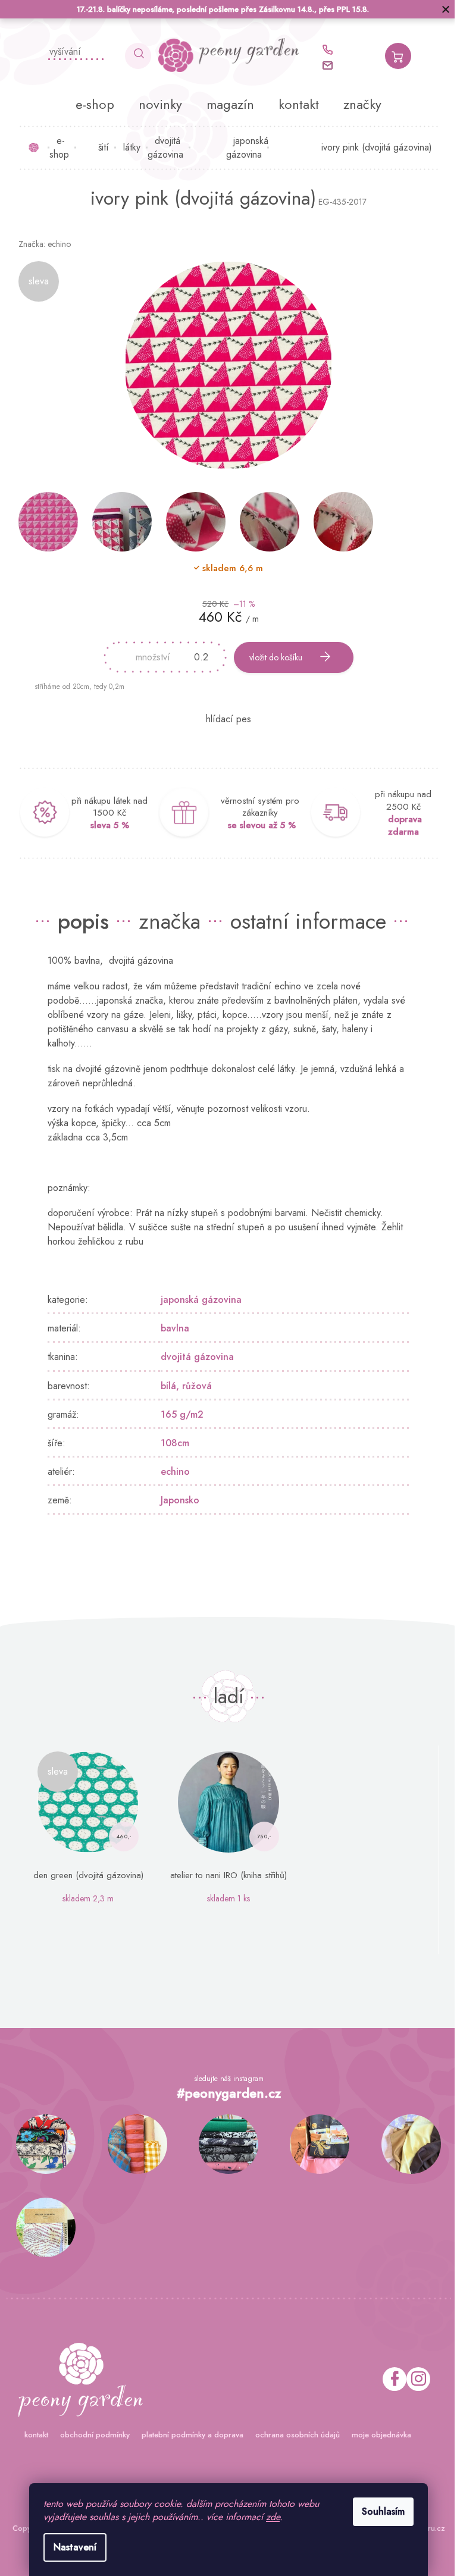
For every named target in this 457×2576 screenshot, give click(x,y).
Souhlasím (379, 2511)
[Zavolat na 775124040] (328, 50)
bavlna (171, 1328)
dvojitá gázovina (193, 1357)
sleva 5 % (105, 825)
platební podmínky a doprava (188, 2435)
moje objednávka (377, 2435)
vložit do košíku (272, 657)
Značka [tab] (165, 921)
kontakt (32, 2435)
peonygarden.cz (414, 2379)
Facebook (390, 2379)
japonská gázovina (197, 1300)
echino (171, 1472)
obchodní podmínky (90, 2435)
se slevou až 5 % (257, 825)
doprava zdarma (400, 825)
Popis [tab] (79, 921)
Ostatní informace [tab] (304, 921)
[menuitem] (91, 104)
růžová (193, 1386)
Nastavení (71, 2547)
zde (269, 2517)
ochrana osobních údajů (293, 2435)
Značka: (40, 244)
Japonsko (176, 1500)
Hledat (134, 56)
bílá (164, 1386)
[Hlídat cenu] (224, 719)
